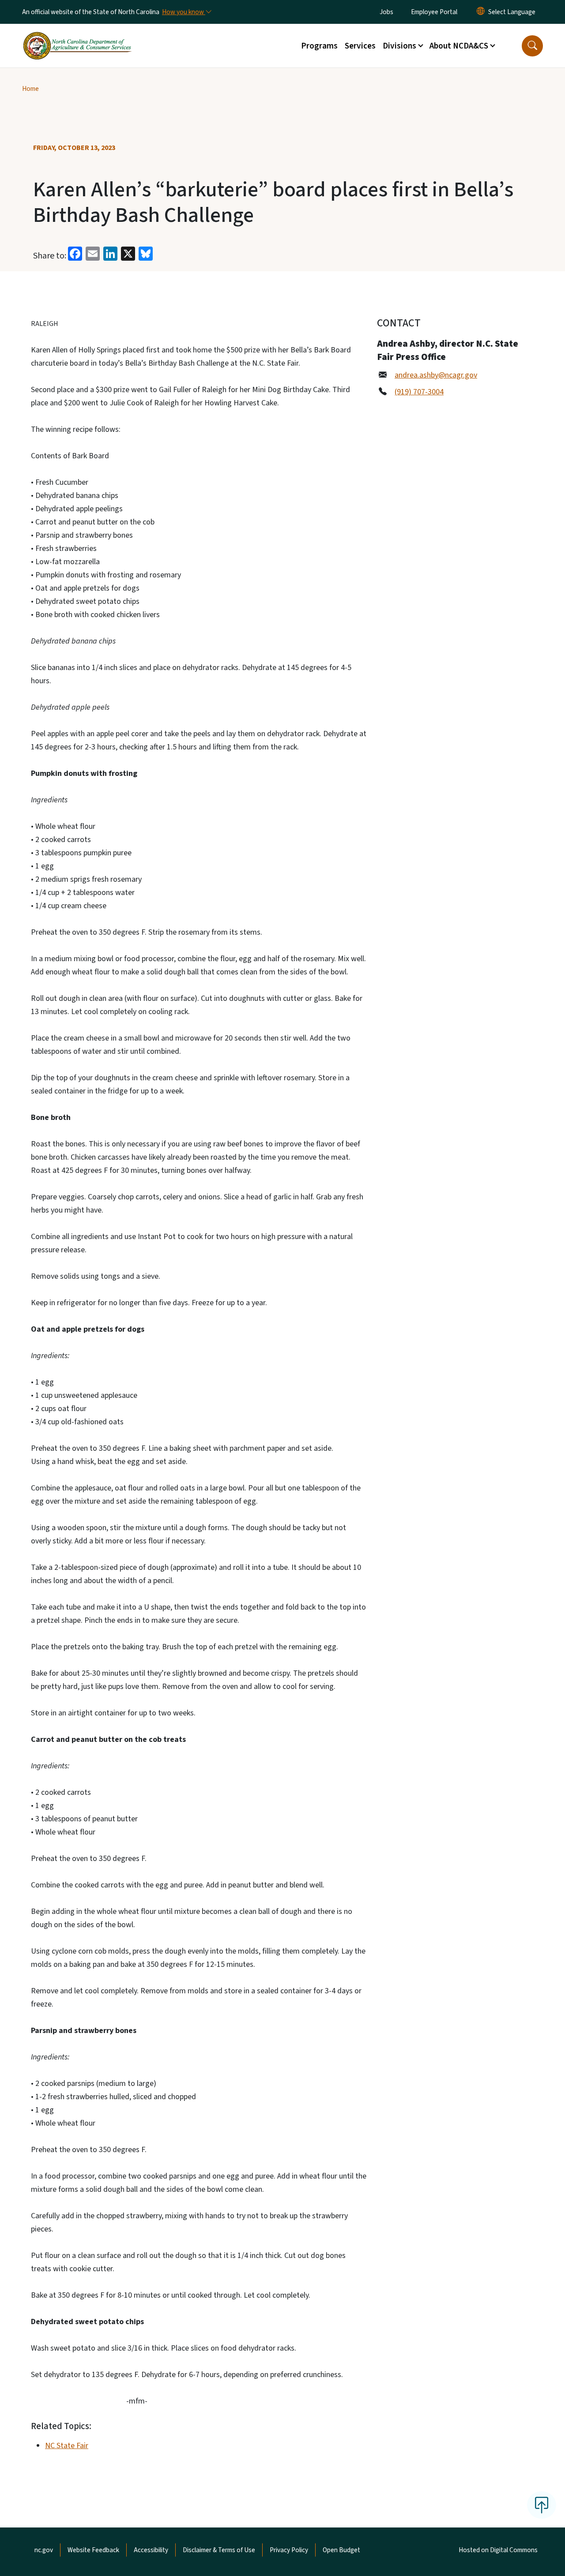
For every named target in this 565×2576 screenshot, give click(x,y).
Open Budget (341, 2550)
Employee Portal (434, 12)
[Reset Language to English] (481, 12)
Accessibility (151, 2550)
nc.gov (44, 2550)
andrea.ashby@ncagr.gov (436, 375)
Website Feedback (93, 2550)
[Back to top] (542, 2505)
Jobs (386, 12)
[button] (532, 46)
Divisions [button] (399, 46)
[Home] (77, 36)
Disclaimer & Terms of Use (219, 2550)
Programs (319, 46)
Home (30, 89)
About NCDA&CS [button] (459, 46)
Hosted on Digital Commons (498, 2550)
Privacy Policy (289, 2550)
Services (360, 46)
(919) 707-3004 (419, 392)
